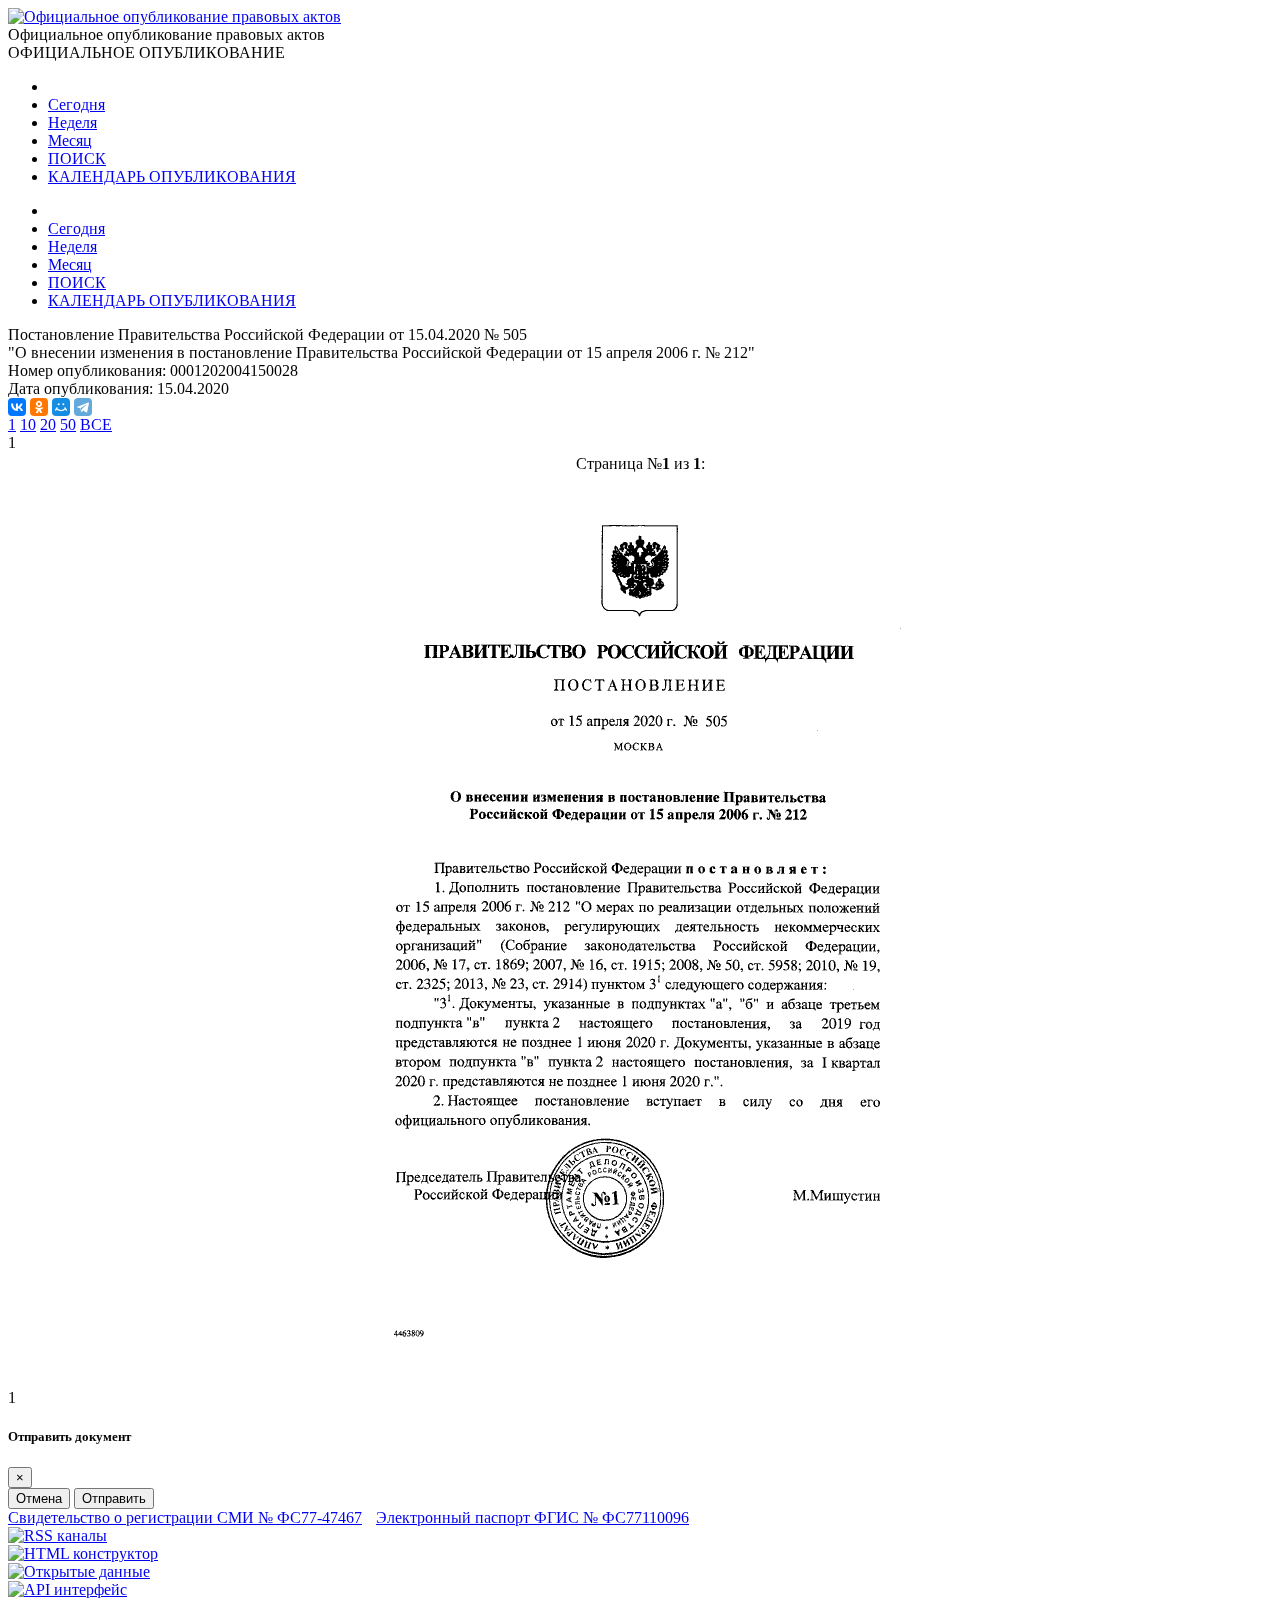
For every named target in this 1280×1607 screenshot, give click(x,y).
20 (48, 424)
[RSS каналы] (57, 1535)
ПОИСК (77, 158)
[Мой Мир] (61, 407)
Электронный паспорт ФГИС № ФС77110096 (532, 1517)
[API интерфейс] (67, 1589)
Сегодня (76, 104)
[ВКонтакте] (17, 407)
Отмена (39, 1498)
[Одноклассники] (39, 407)
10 (28, 424)
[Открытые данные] (79, 1571)
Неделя (72, 122)
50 (68, 424)
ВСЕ (96, 424)
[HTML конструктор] (83, 1553)
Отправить (114, 1498)
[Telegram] (83, 407)
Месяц (70, 140)
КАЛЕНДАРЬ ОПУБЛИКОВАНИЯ (172, 176)
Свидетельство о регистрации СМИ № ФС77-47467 (185, 1517)
